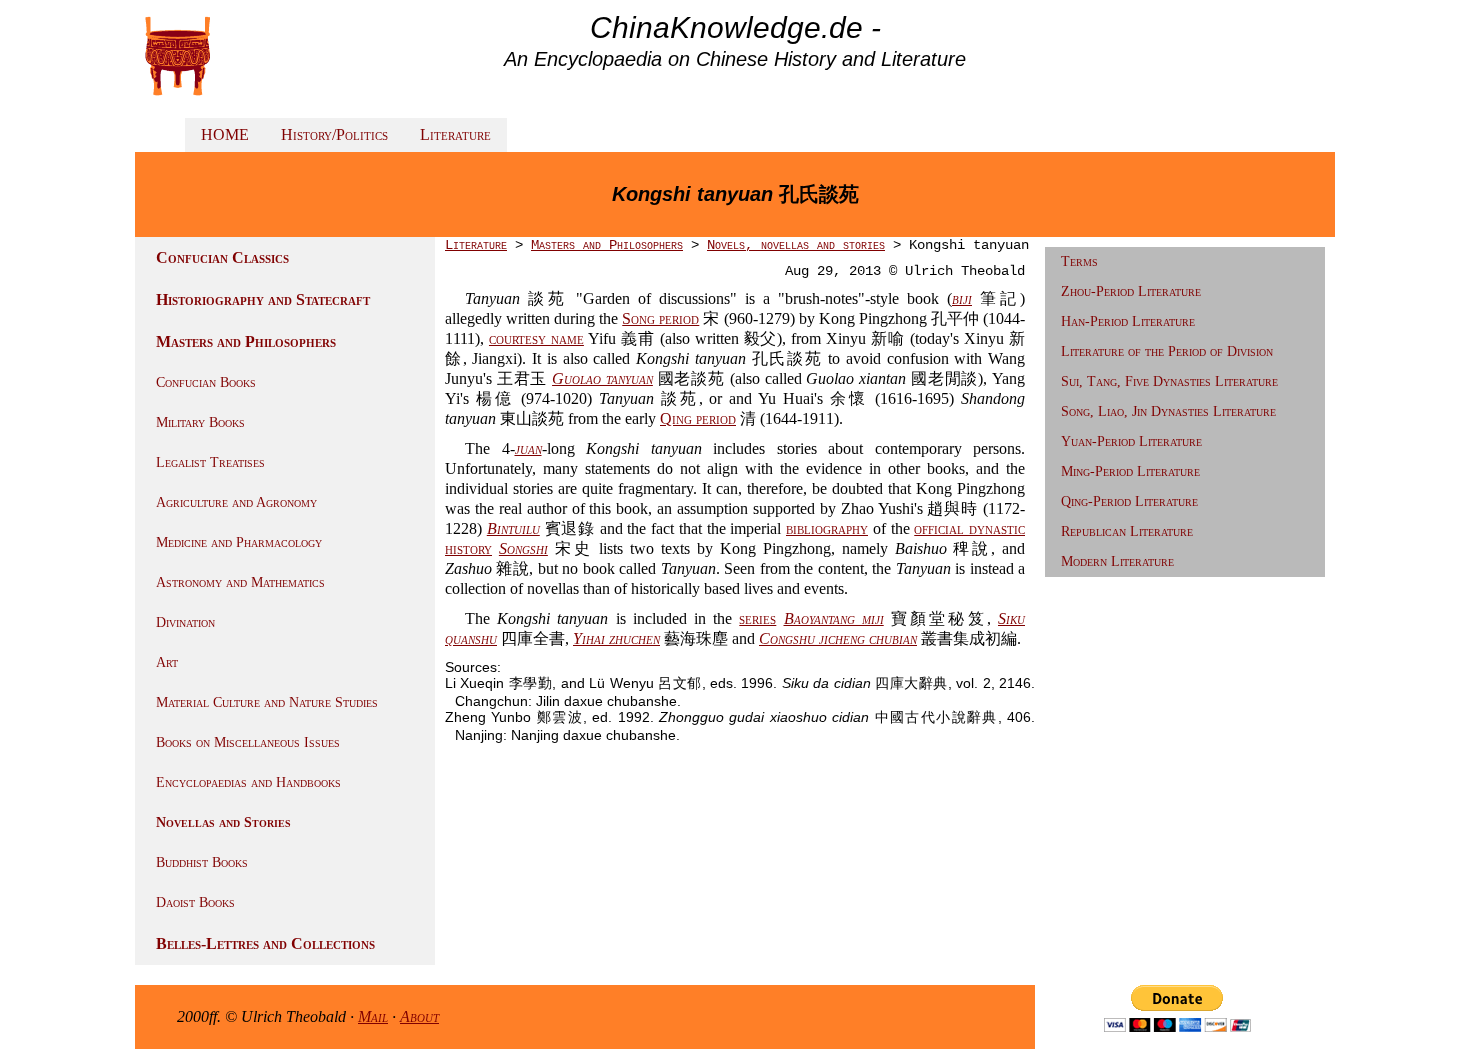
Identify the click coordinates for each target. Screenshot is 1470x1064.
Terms (1079, 261)
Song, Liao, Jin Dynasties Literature (1168, 411)
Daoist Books (195, 902)
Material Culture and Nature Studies (267, 702)
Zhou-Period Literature (1131, 291)
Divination (185, 622)
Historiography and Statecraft (263, 299)
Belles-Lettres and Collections (265, 943)
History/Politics (334, 134)
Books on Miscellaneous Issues (248, 742)
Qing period (698, 418)
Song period (660, 318)
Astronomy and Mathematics (240, 582)
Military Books (200, 422)
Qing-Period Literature (1129, 501)
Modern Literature (1117, 561)
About (419, 1016)
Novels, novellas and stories (796, 245)
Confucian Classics (222, 257)
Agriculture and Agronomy (236, 502)
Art (167, 662)
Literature (455, 134)
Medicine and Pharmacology (239, 542)
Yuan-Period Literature (1131, 441)
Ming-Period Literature (1130, 471)
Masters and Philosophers (246, 341)
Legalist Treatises (210, 462)
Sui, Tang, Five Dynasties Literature (1169, 381)
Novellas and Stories (223, 822)
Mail (373, 1016)
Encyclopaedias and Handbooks (248, 782)
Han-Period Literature (1128, 321)
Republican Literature (1127, 531)
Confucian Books (206, 382)
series (757, 618)
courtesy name (536, 338)
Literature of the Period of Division (1167, 351)
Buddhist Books (202, 862)
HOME (225, 134)
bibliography (827, 528)
